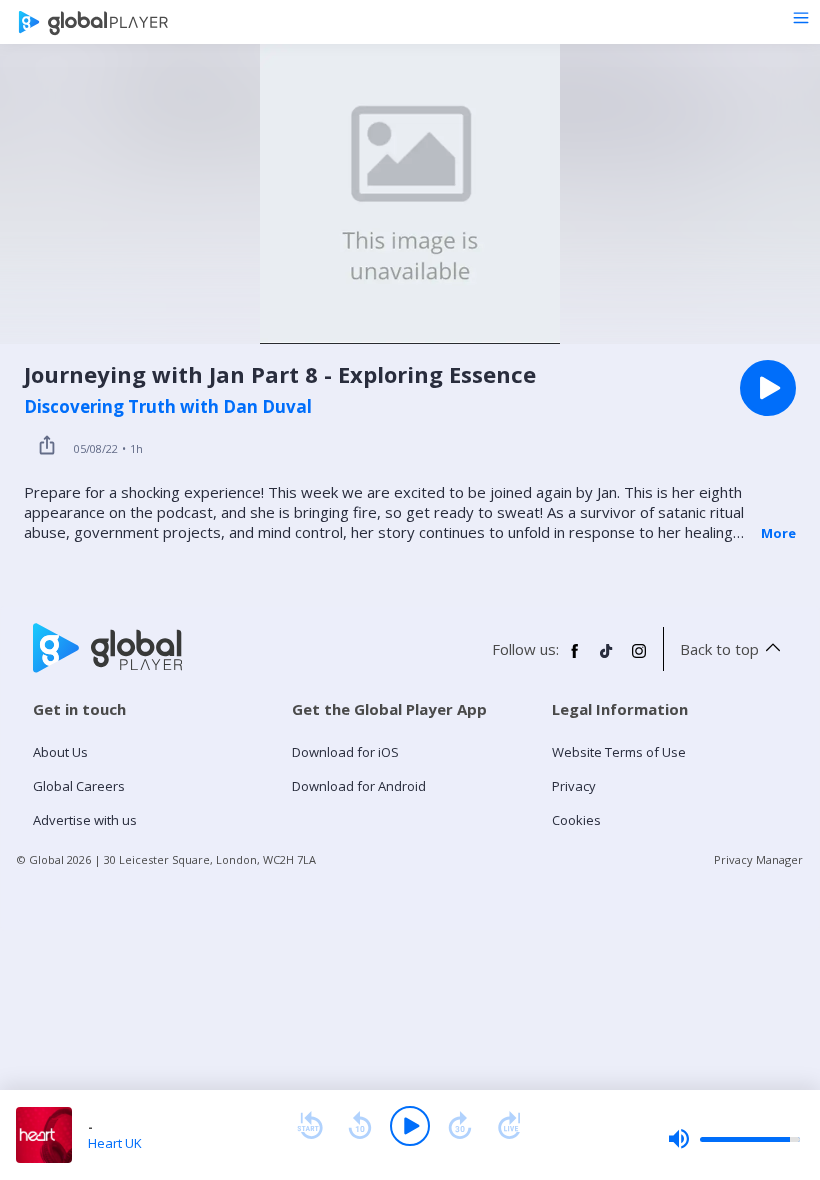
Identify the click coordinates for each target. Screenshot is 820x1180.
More (778, 533)
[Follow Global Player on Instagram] (639, 659)
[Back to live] (510, 1126)
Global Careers (79, 786)
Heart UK (115, 1143)
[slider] (734, 1139)
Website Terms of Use (619, 752)
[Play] (410, 1126)
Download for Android (359, 786)
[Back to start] (310, 1126)
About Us (60, 752)
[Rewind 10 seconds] (360, 1126)
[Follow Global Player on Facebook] (575, 659)
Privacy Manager (758, 859)
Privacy (574, 786)
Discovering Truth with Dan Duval (168, 407)
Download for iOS (345, 752)
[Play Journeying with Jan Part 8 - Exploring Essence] (768, 388)
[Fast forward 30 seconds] (460, 1126)
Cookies (576, 820)
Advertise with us (85, 820)
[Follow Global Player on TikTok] (607, 659)
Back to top (719, 649)
